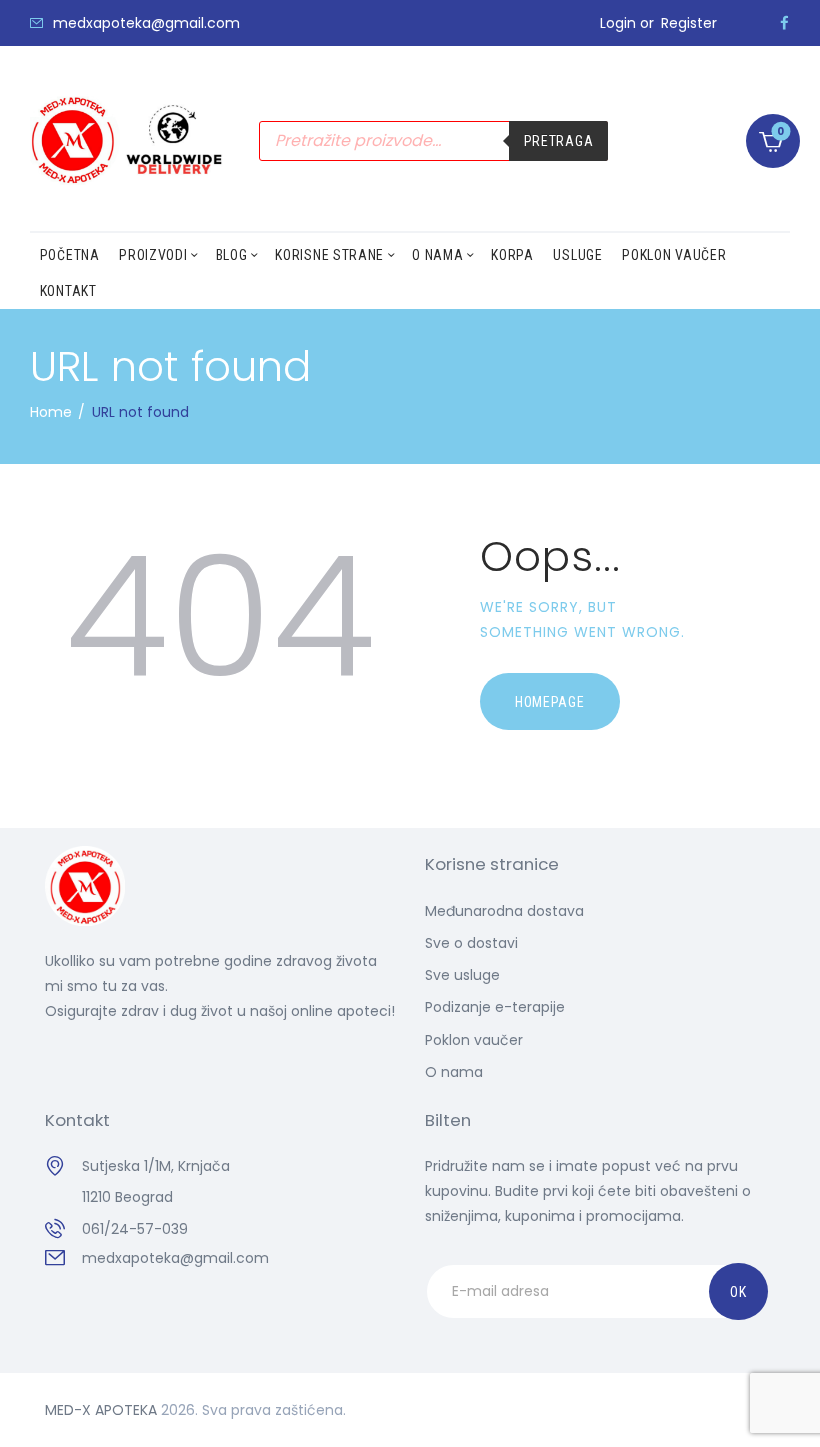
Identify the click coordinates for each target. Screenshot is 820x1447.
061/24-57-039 (135, 1229)
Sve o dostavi (471, 943)
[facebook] (784, 23)
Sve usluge (462, 975)
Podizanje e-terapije (495, 1007)
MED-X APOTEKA (101, 1410)
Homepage (550, 702)
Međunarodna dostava (504, 911)
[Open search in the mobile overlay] (433, 141)
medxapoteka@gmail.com (175, 1258)
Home (51, 412)
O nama (454, 1072)
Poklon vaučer (474, 1040)
